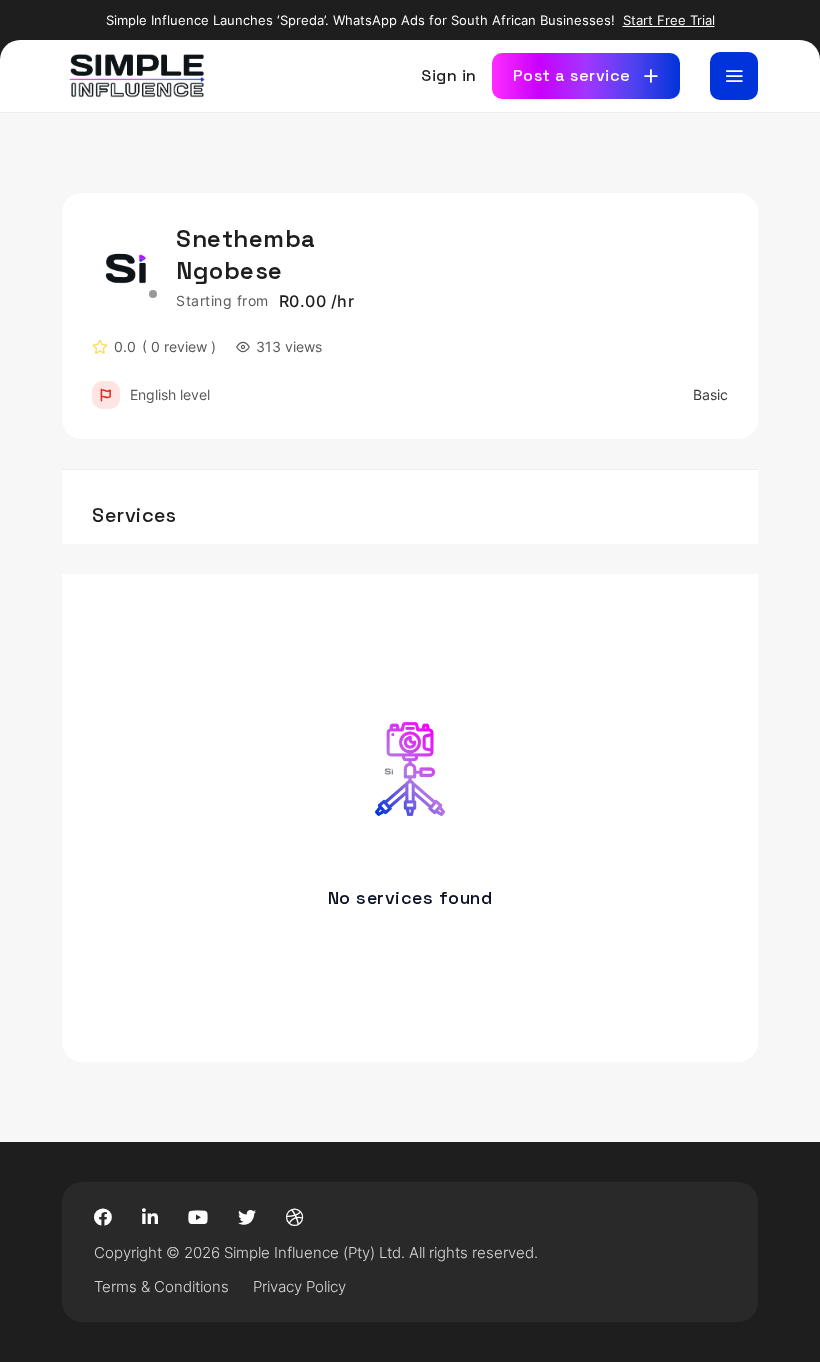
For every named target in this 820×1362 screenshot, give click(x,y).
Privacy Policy (299, 1286)
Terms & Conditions (161, 1286)
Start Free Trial (669, 20)
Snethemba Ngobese (246, 254)
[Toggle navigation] (734, 76)
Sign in (449, 75)
